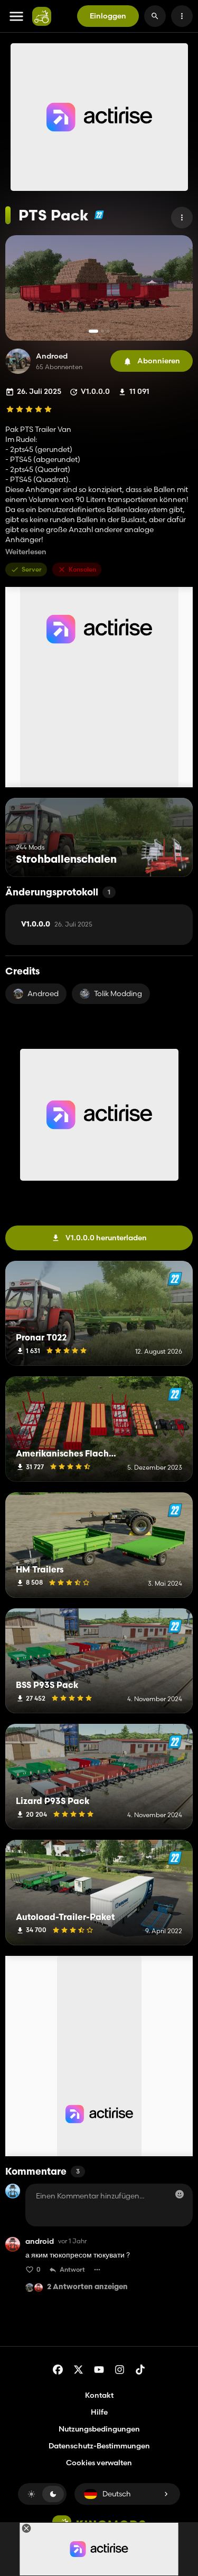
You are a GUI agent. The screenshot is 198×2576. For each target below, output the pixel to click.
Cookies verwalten (99, 2463)
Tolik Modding (118, 993)
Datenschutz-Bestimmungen (99, 2446)
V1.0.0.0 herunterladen (106, 1238)
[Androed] (18, 361)
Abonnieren (159, 361)
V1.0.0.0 (57, 924)
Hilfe (99, 2412)
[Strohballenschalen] (165, 857)
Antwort (72, 2269)
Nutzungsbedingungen (99, 2429)
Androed (52, 356)
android (40, 2241)
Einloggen (108, 16)
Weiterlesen (26, 552)
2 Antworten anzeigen (87, 2287)
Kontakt (99, 2395)
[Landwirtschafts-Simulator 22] (99, 215)
